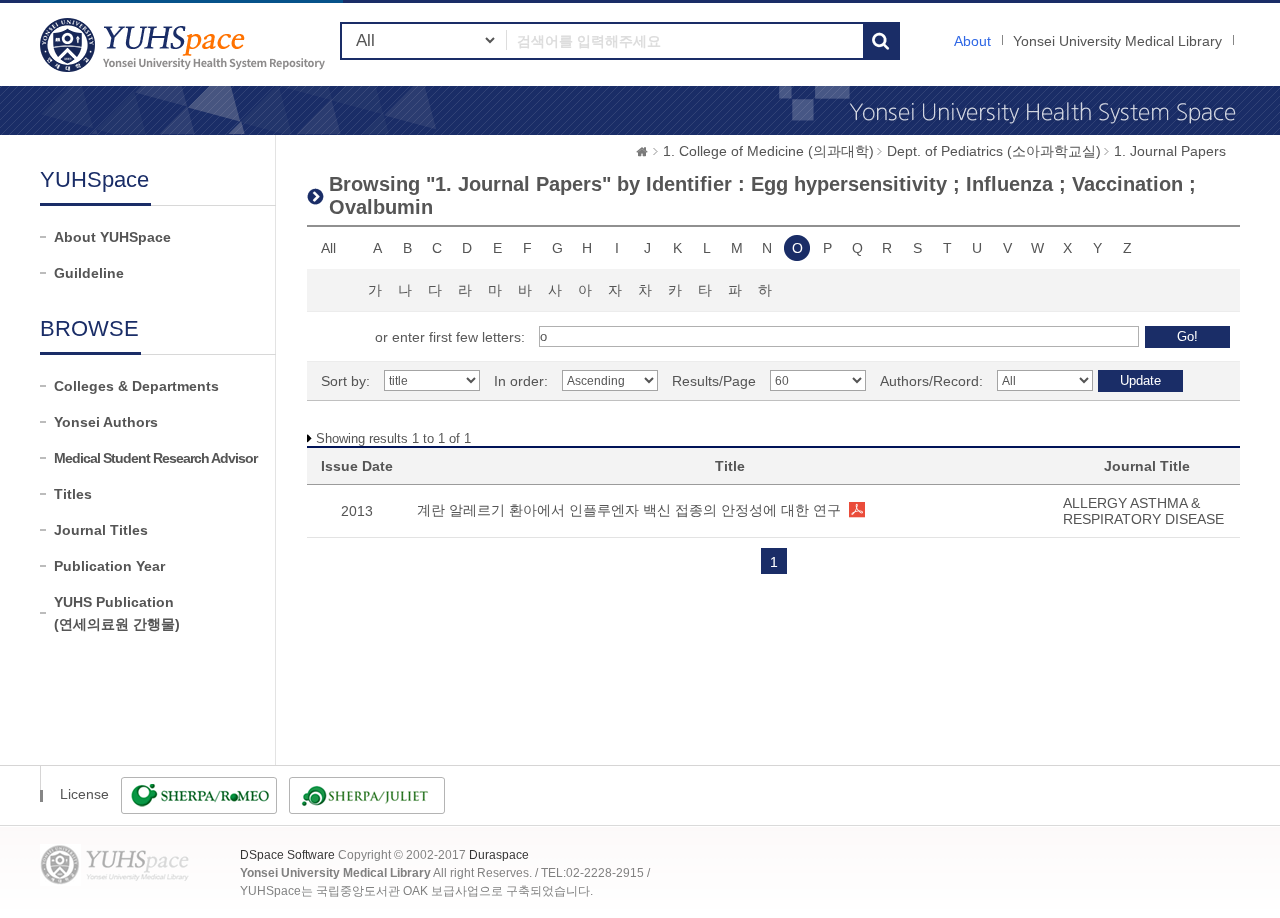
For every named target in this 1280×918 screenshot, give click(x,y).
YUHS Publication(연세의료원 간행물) (117, 613)
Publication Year (109, 566)
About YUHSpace (112, 237)
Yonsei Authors (106, 422)
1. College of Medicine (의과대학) (768, 151)
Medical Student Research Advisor (155, 458)
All (328, 248)
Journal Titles (101, 530)
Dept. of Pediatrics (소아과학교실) (994, 151)
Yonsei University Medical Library (1117, 41)
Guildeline (89, 273)
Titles (73, 494)
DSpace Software (287, 855)
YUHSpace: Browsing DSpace (185, 44)
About (972, 41)
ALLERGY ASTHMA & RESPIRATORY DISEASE (1143, 511)
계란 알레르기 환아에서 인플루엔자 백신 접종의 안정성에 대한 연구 (629, 510)
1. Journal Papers (1170, 151)
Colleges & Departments (136, 386)
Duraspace (499, 855)
